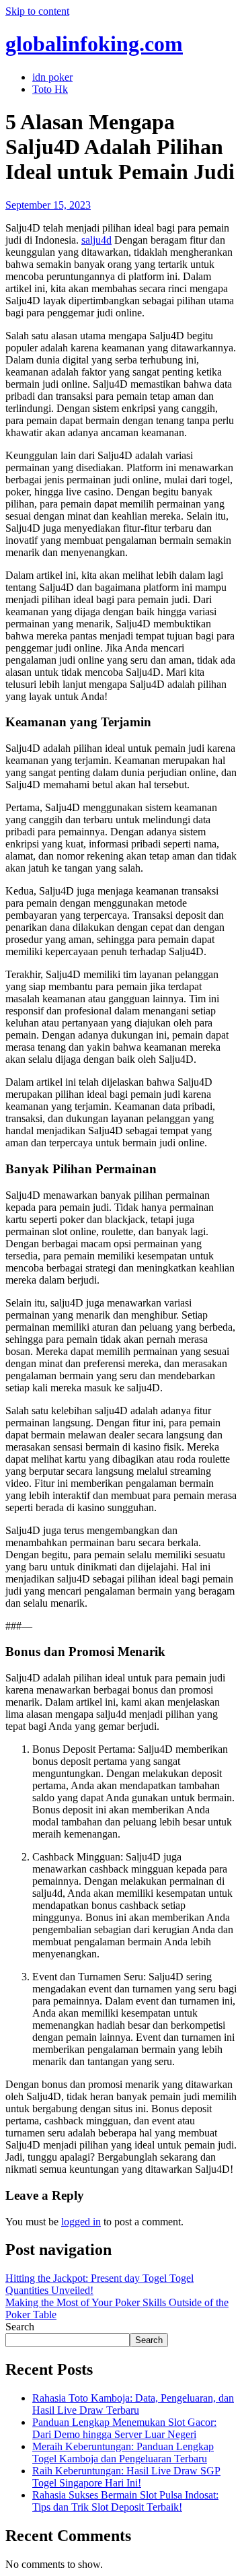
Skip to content (37, 11)
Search (20, 2327)
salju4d (96, 240)
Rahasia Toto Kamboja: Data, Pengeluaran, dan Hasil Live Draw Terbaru (133, 2404)
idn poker (52, 77)
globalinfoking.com (94, 44)
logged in (81, 2222)
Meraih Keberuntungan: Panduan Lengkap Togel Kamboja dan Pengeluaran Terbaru (123, 2452)
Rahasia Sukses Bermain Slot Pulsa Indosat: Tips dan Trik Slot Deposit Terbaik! (125, 2501)
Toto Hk (50, 89)
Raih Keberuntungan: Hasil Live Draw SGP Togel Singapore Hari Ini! (126, 2477)
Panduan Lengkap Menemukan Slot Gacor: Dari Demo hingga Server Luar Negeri (124, 2428)
